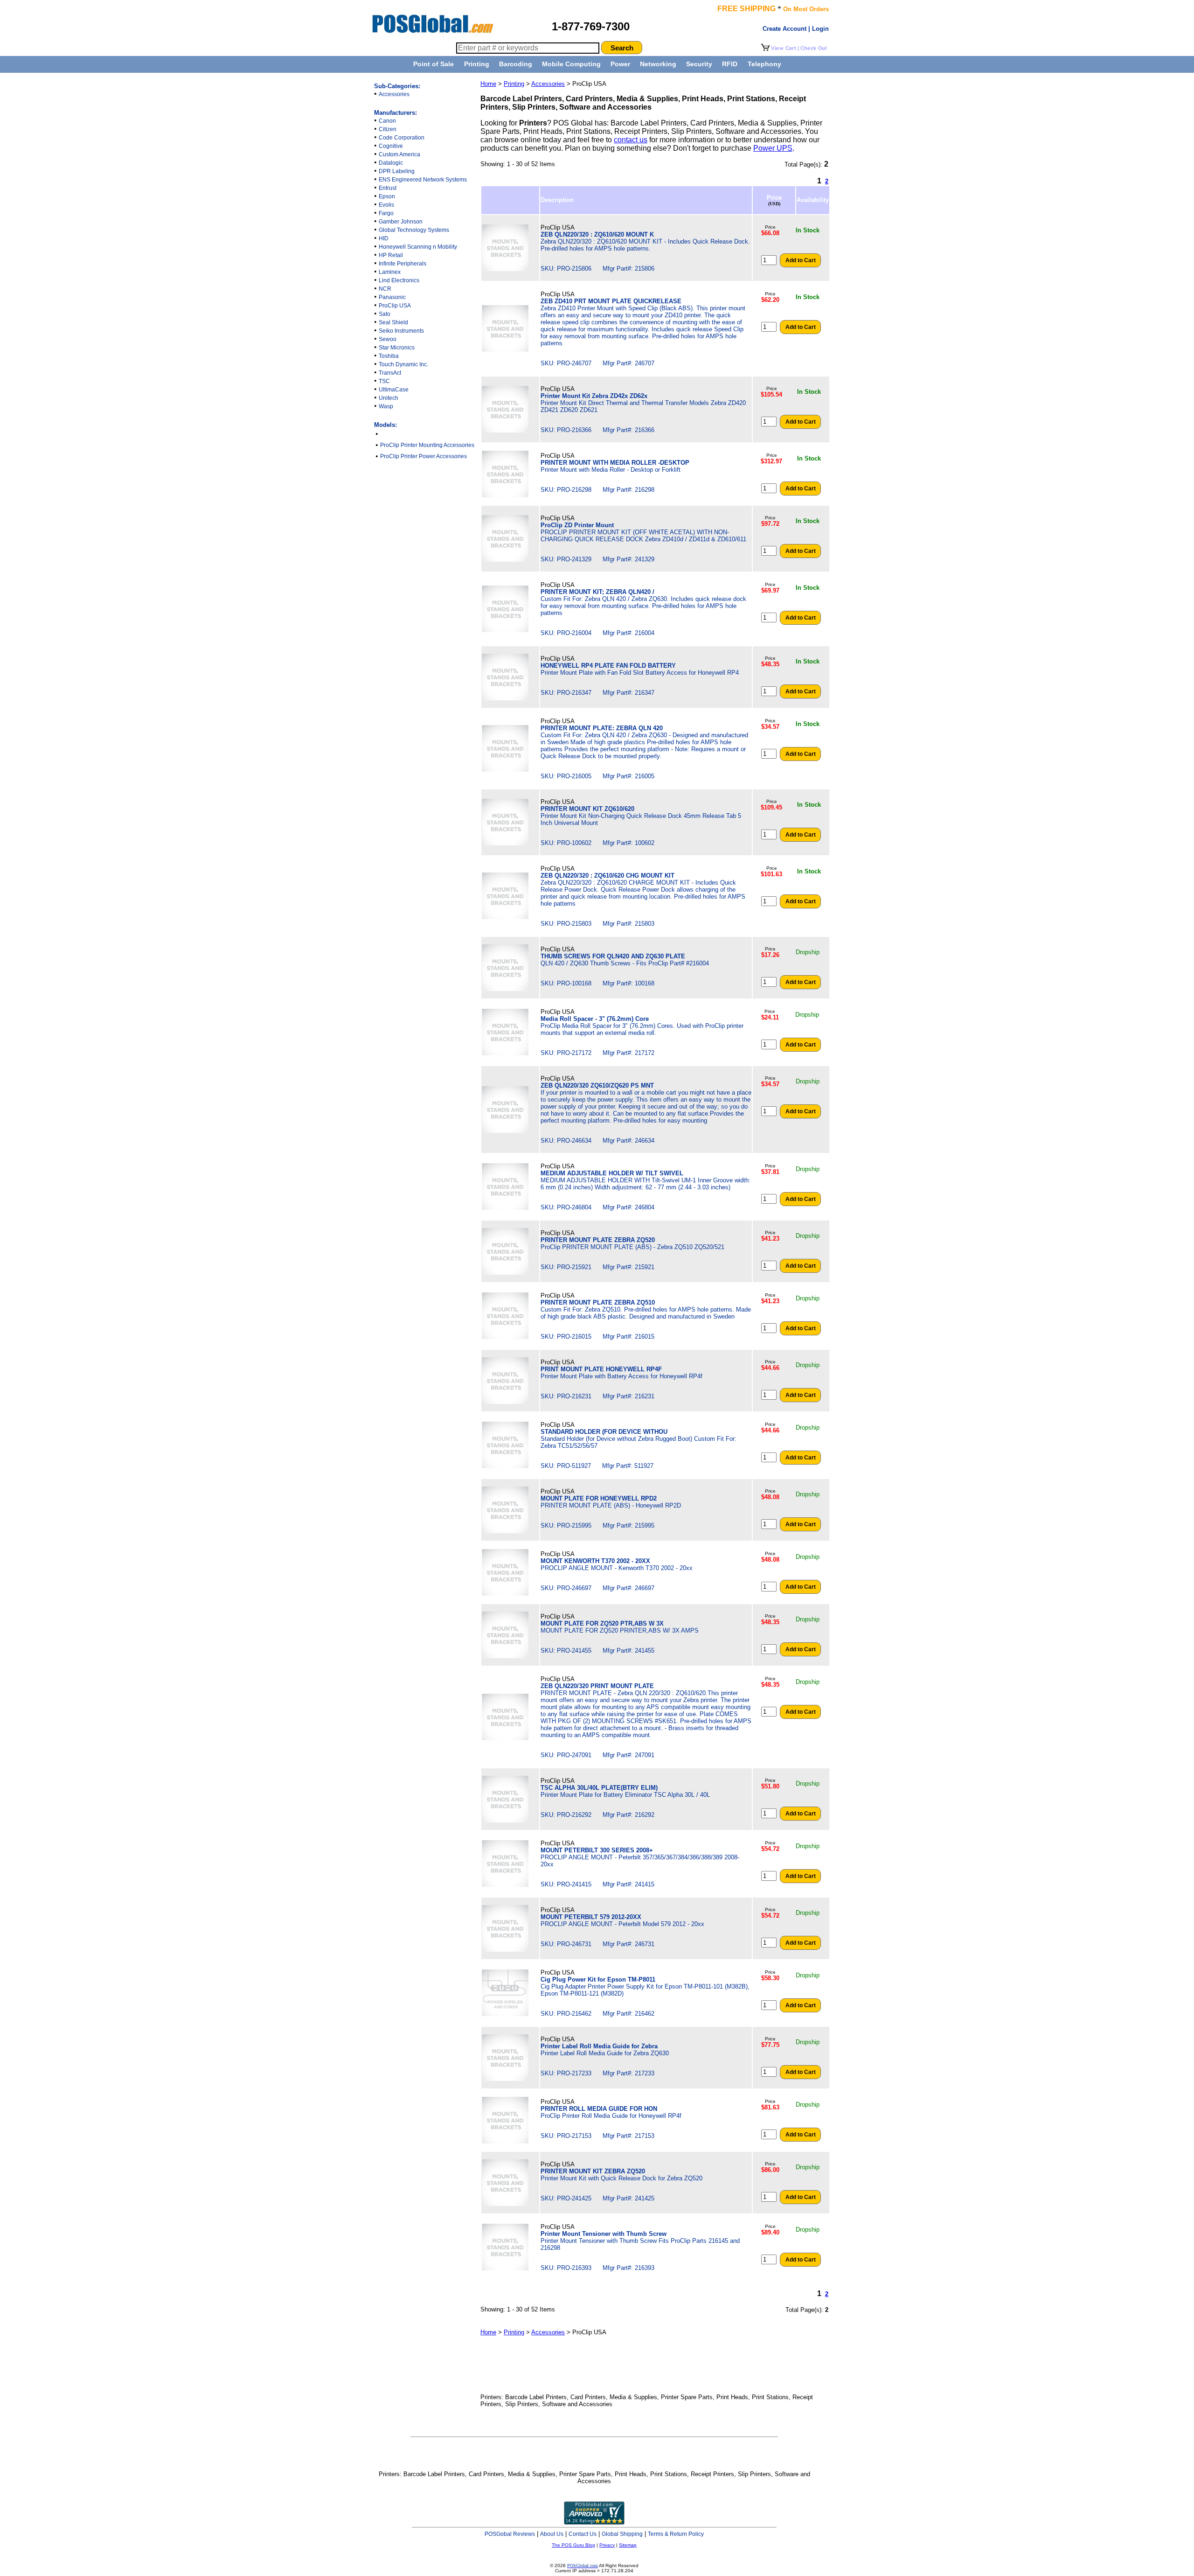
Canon (387, 121)
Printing (477, 64)
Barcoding (516, 64)
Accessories (394, 94)
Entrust (388, 188)
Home (488, 84)
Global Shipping (622, 2534)
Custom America (399, 154)
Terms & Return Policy (676, 2534)
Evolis (386, 205)
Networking (658, 64)
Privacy (607, 2545)
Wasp (386, 406)
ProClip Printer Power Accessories (423, 456)
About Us (552, 2534)
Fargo (386, 213)
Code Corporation (402, 138)
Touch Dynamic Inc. (403, 364)
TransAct (390, 373)
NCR (385, 289)
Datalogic (391, 163)
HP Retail (391, 255)
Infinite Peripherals (403, 264)
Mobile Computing (571, 64)
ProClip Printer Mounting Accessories (427, 445)
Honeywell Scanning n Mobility (418, 247)
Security (699, 64)
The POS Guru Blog (573, 2545)
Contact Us (583, 2534)
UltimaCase (394, 390)
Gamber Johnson (401, 222)
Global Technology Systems (414, 230)
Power (620, 64)
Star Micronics (397, 348)
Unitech (389, 398)
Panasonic (392, 297)
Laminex (390, 272)
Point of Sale (434, 64)
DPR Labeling (397, 171)
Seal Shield (393, 322)
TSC (384, 381)
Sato (385, 314)
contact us (631, 140)
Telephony (764, 64)
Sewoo (388, 339)
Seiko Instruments (401, 331)
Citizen (388, 129)
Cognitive (391, 146)
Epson (387, 196)
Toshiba (389, 356)
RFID (730, 64)
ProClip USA (395, 306)
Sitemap (628, 2545)
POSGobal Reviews (510, 2534)
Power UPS (773, 148)
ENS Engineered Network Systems (423, 180)
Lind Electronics (399, 280)
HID (384, 238)
